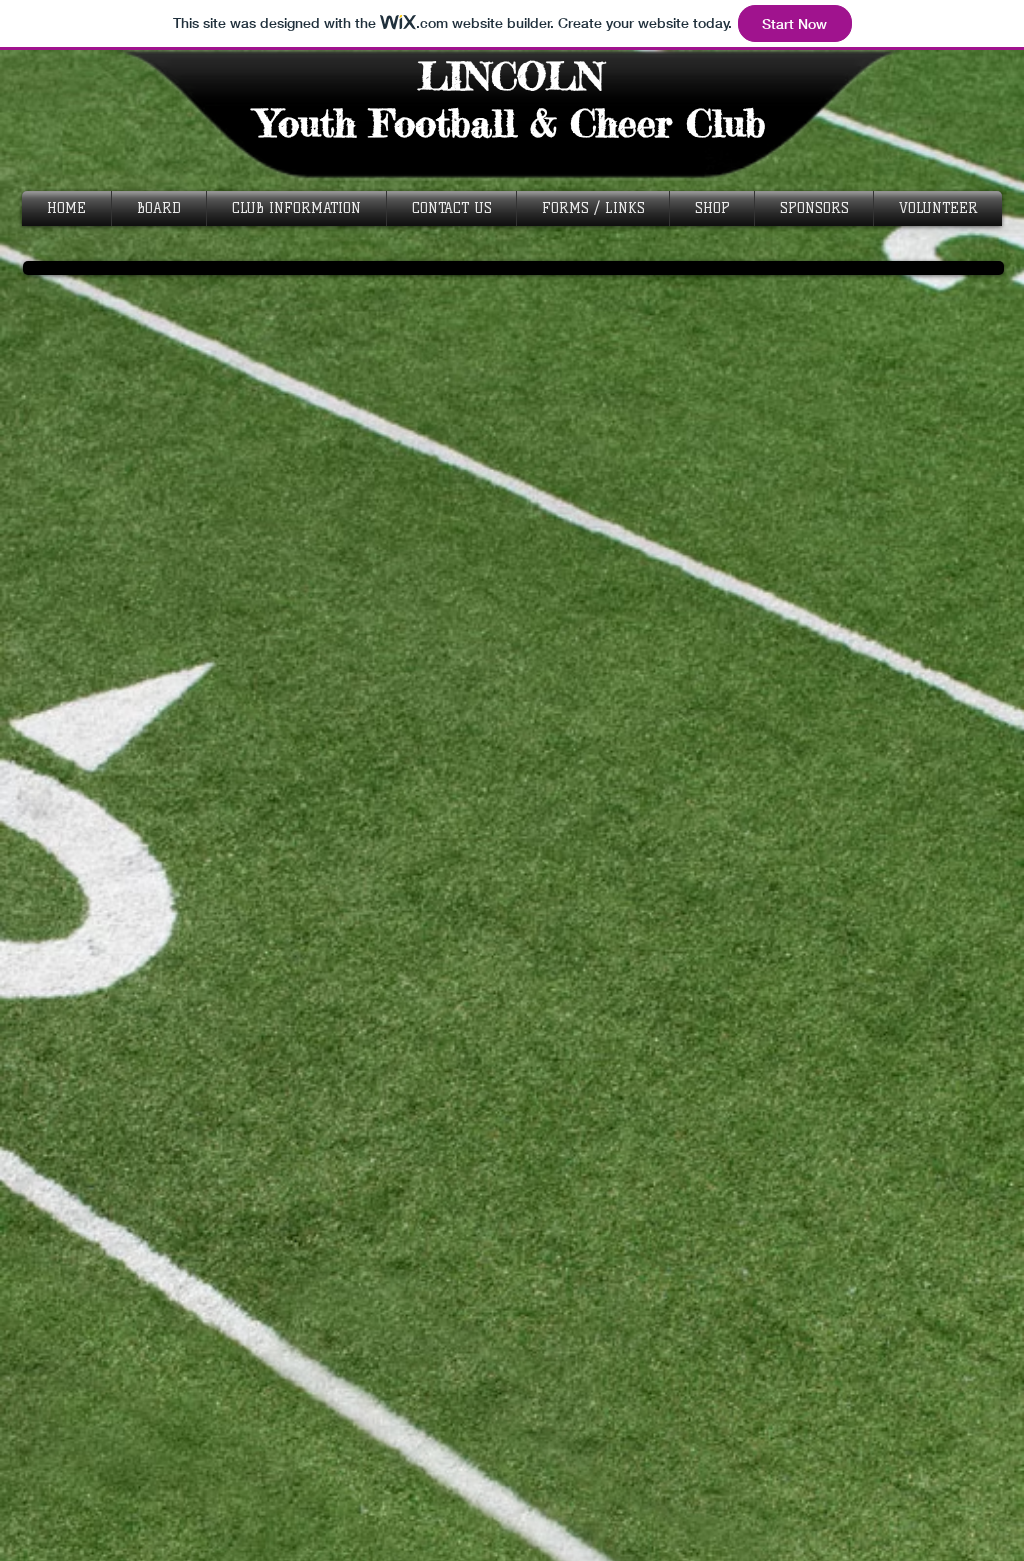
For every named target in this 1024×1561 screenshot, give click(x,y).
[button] (296, 208)
